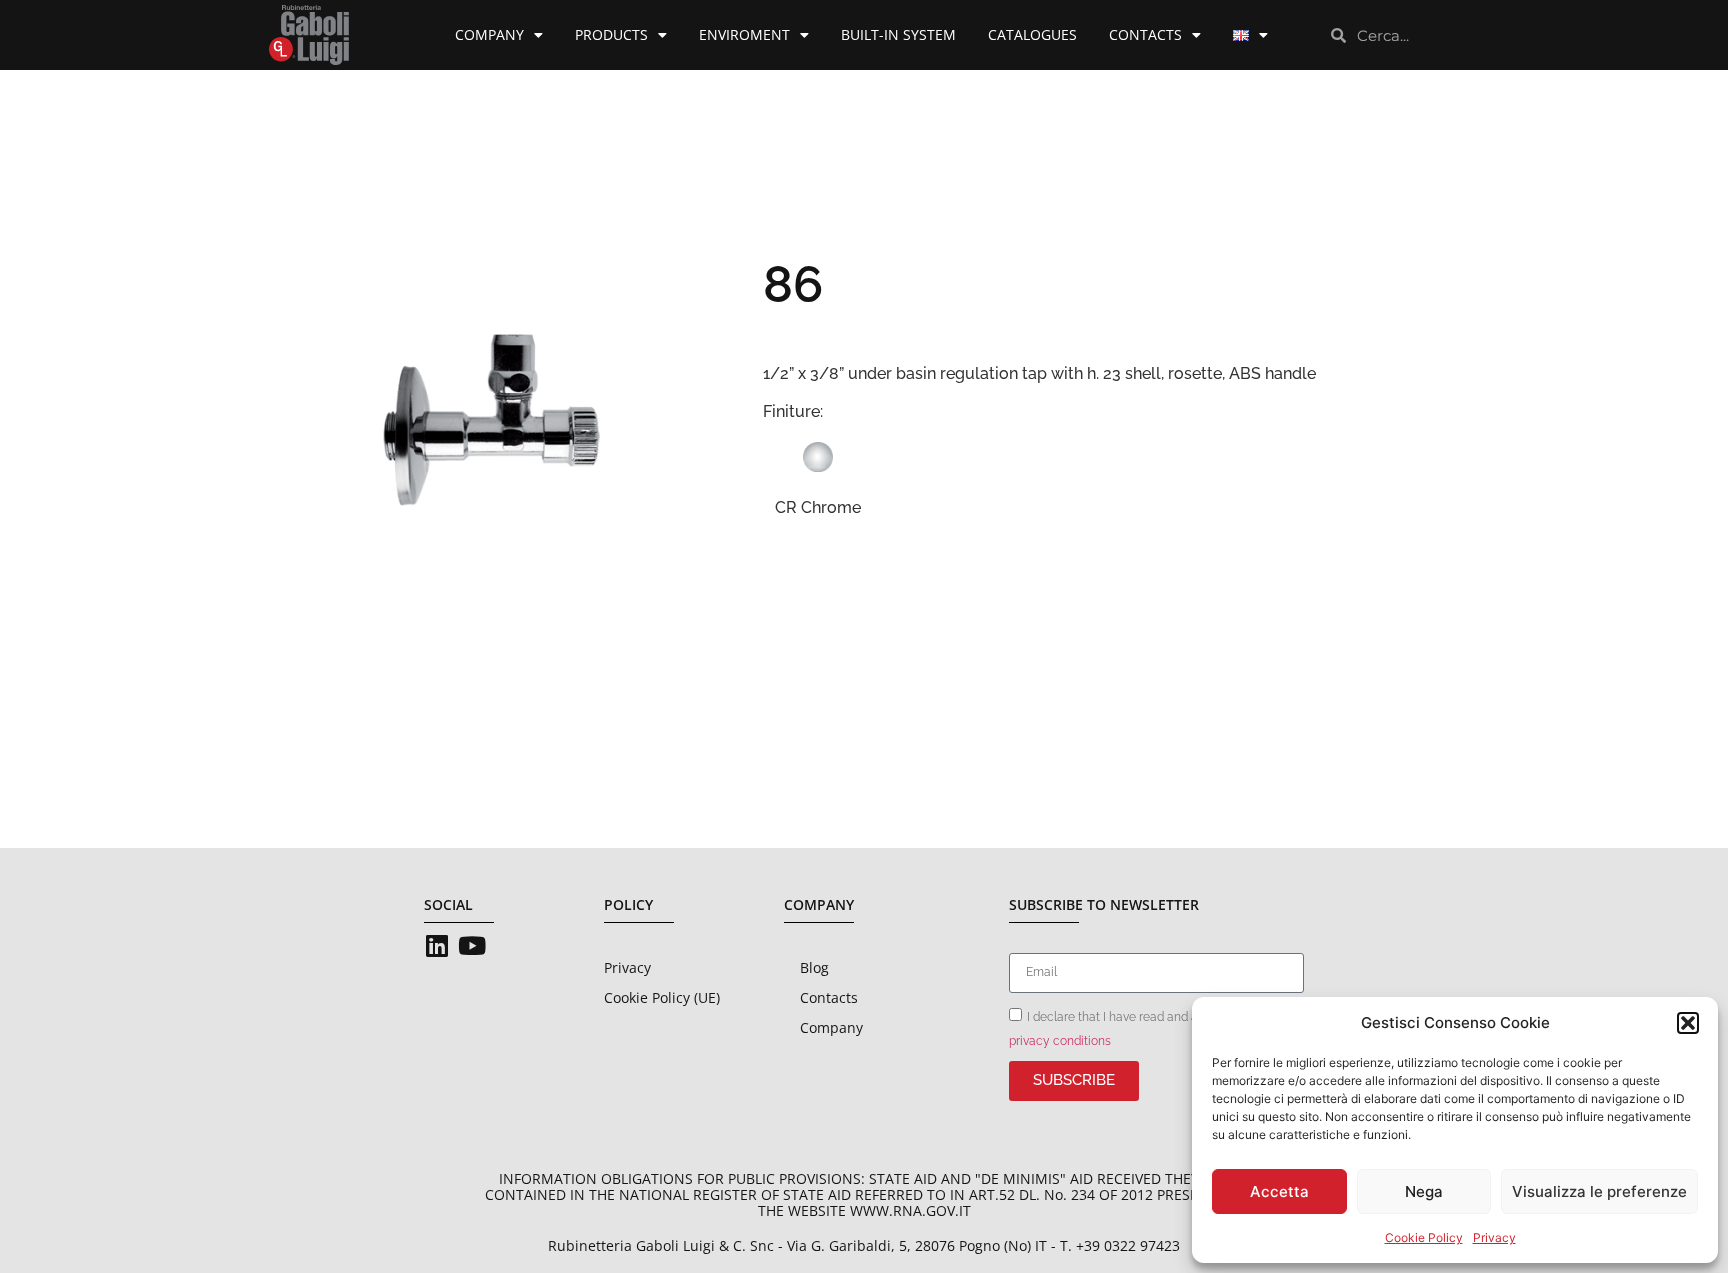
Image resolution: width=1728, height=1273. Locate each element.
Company (489, 34)
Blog (814, 967)
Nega (1424, 1191)
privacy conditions (1060, 1041)
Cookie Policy (1424, 1237)
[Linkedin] (436, 945)
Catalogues (1032, 34)
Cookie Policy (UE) (662, 997)
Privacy (1494, 1237)
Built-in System (898, 34)
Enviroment (744, 34)
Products (611, 34)
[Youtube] (471, 945)
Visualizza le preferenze (1599, 1191)
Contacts (1145, 34)
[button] (1688, 1023)
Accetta (1279, 1191)
